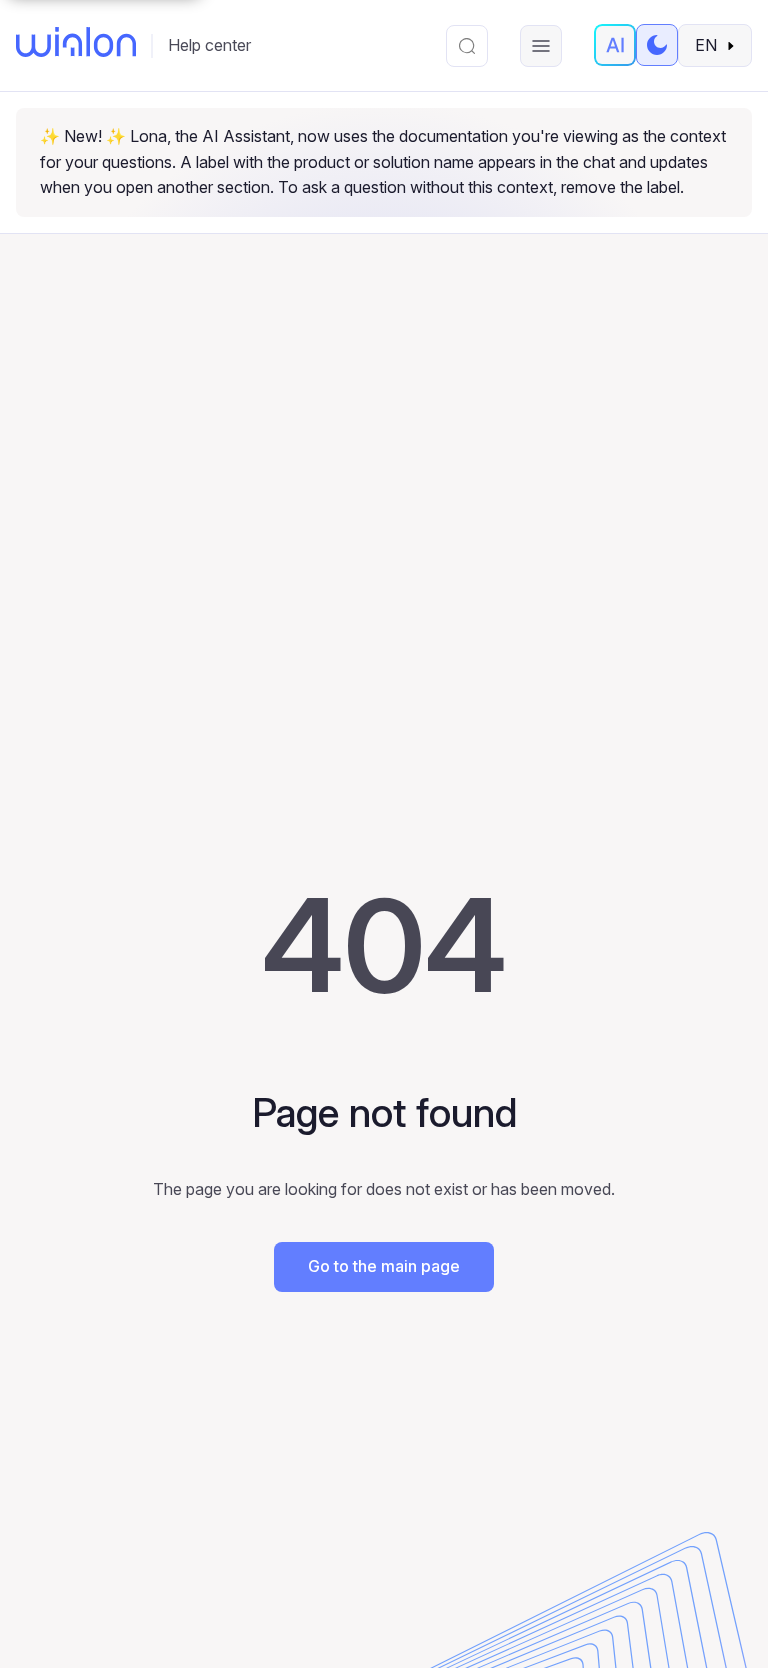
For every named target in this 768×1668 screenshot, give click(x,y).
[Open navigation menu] (541, 46)
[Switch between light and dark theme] (657, 45)
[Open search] (467, 46)
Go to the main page (384, 1266)
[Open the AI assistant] (615, 45)
